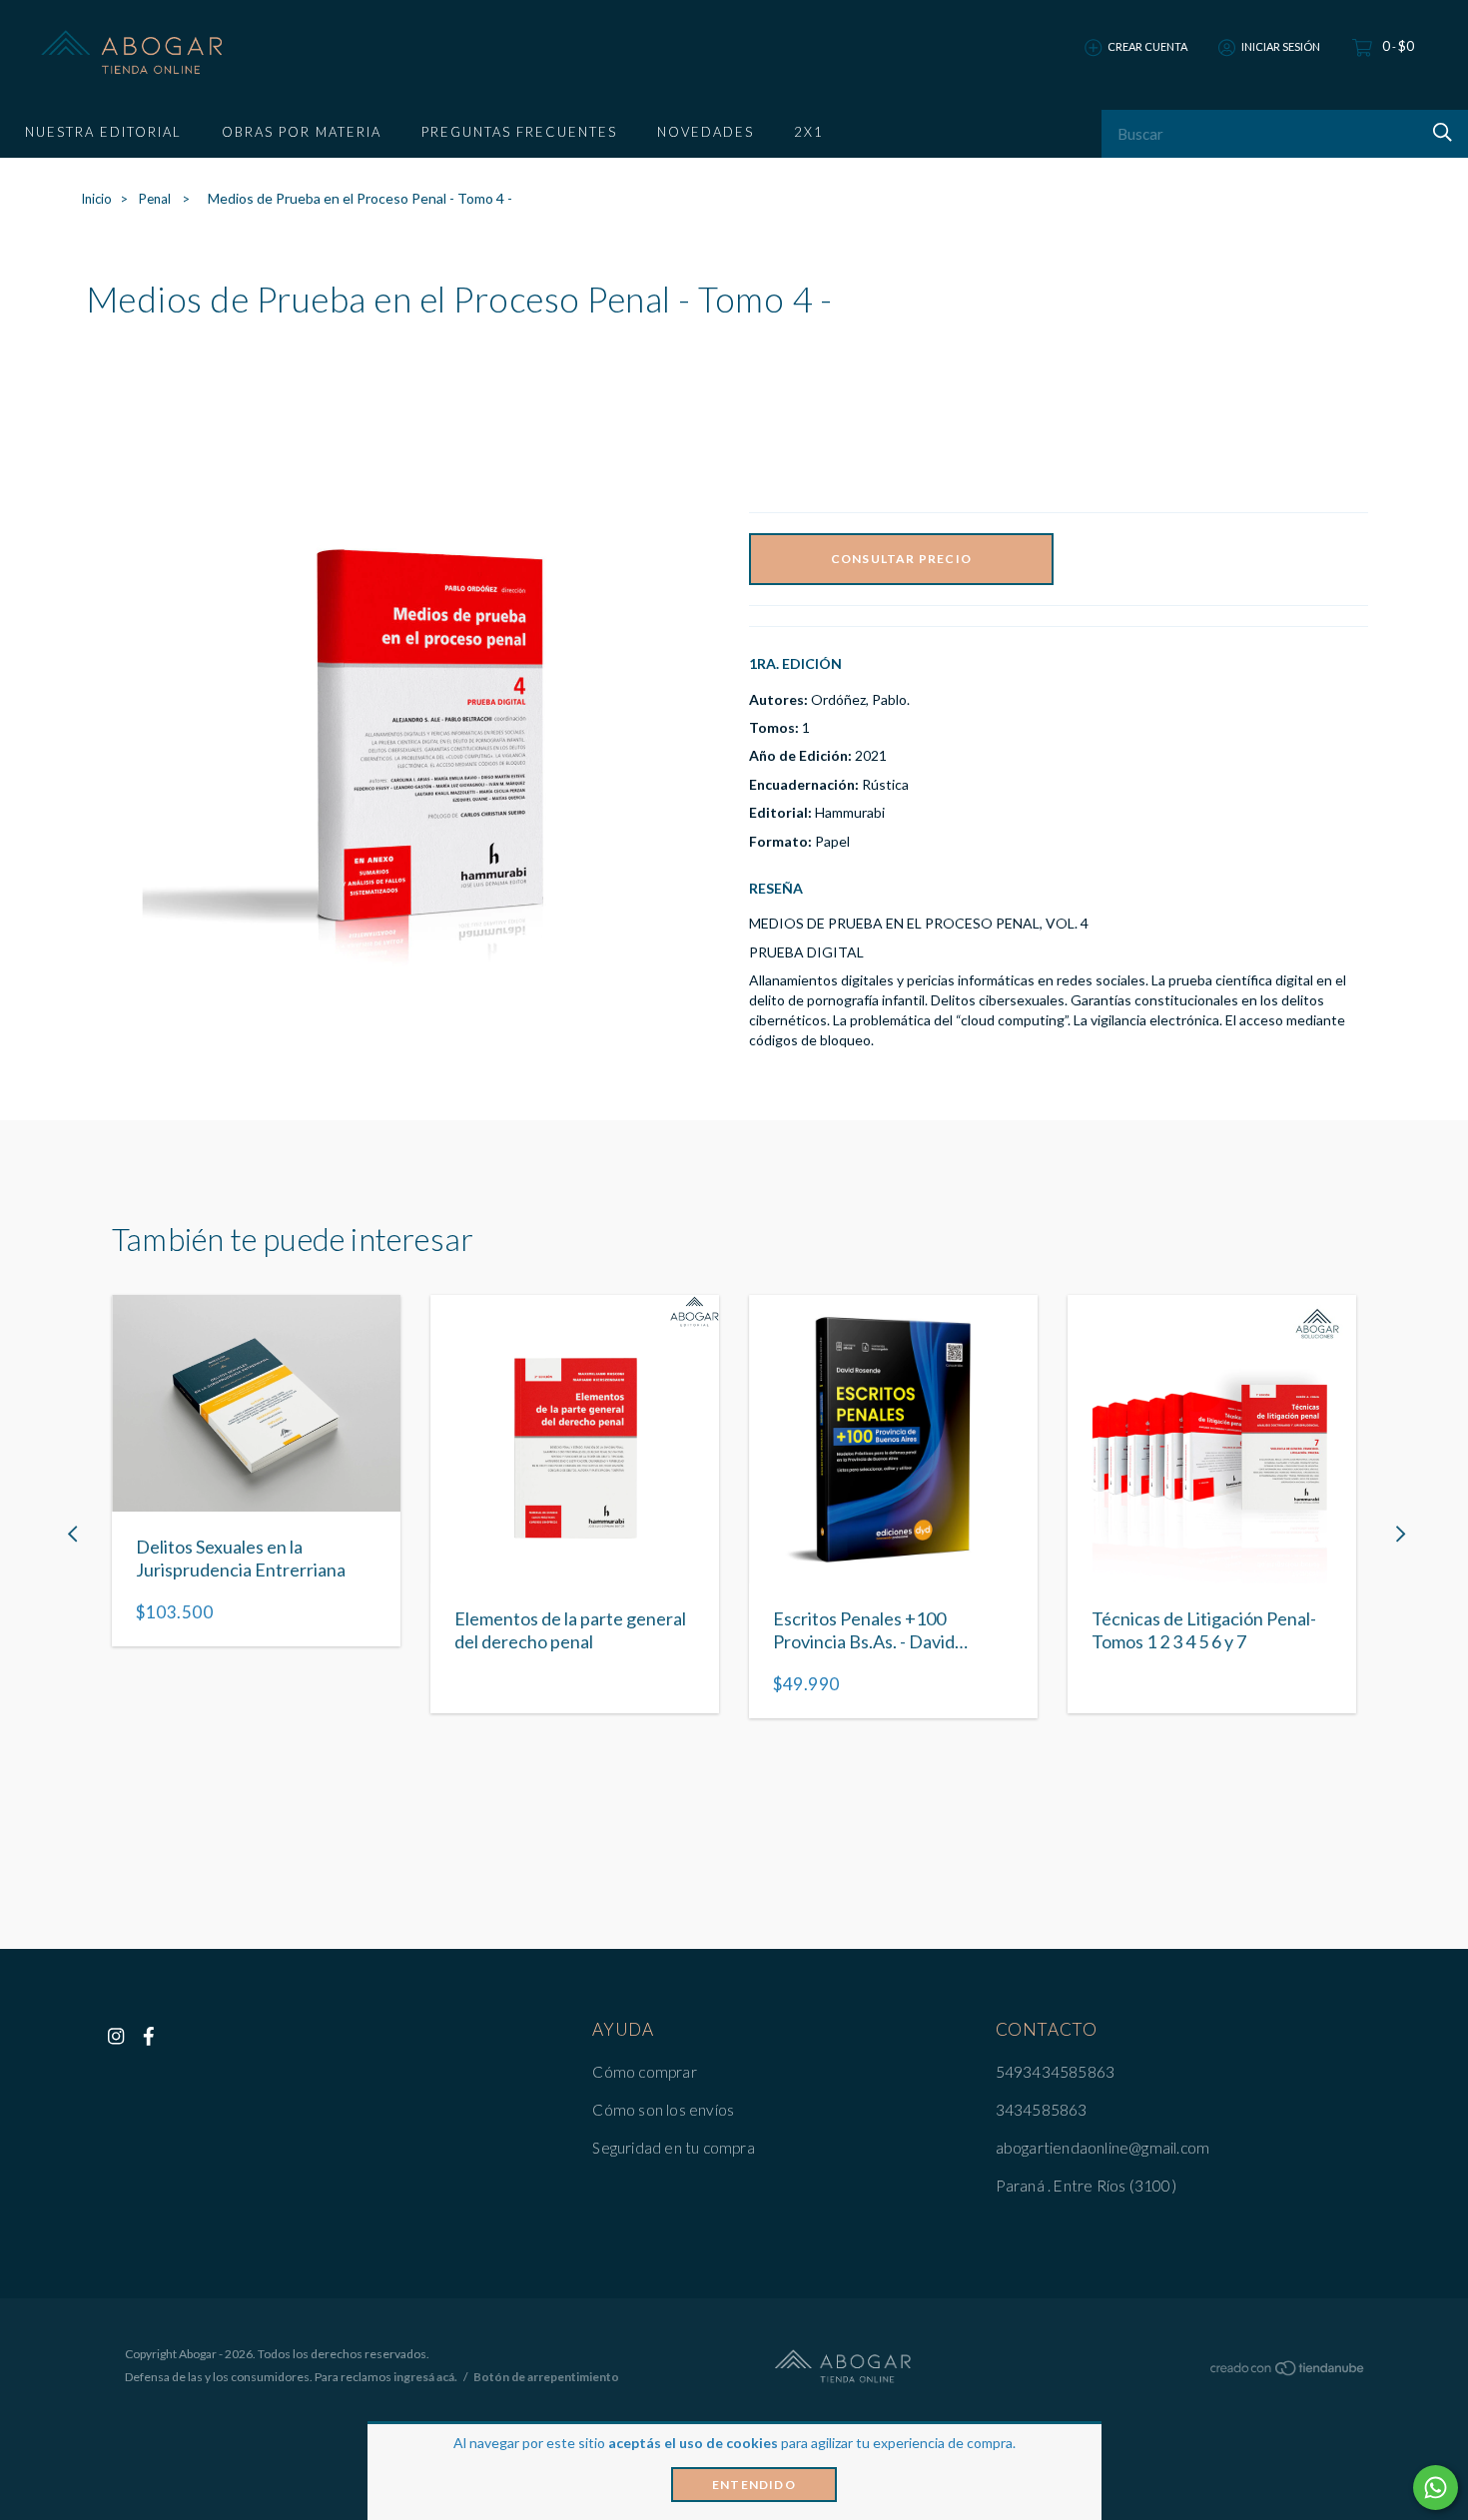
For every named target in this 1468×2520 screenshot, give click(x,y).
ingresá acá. (425, 2377)
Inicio (96, 199)
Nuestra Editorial (103, 132)
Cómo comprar (644, 2072)
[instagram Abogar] (116, 2036)
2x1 (809, 132)
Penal (156, 199)
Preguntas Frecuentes (519, 132)
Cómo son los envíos (663, 2110)
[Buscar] (1440, 132)
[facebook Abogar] (149, 2036)
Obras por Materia (302, 132)
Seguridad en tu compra (673, 2148)
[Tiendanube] (1288, 2372)
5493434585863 (1056, 2072)
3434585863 (1042, 2110)
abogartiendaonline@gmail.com (1103, 2148)
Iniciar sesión (1281, 46)
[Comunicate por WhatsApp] (1436, 2488)
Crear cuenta (1147, 46)
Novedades (706, 132)
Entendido (754, 2485)
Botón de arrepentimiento (546, 2377)
